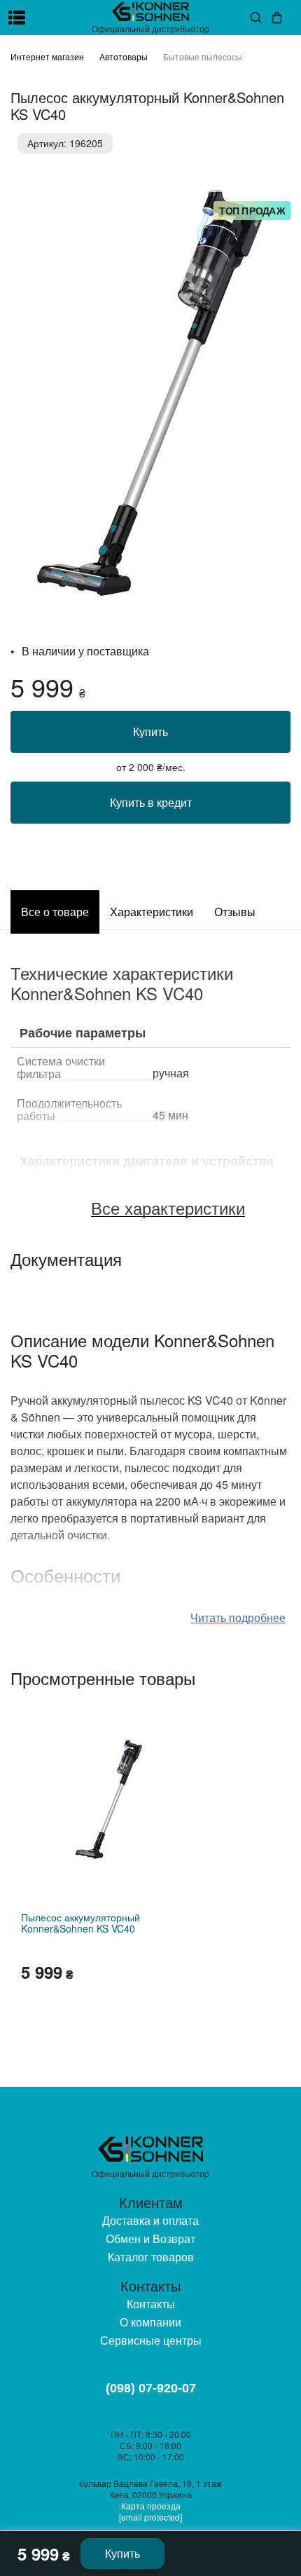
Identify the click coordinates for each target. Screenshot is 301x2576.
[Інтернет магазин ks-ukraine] (150, 12)
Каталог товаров (151, 2257)
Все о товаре (55, 912)
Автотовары (124, 56)
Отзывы (235, 912)
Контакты (151, 2304)
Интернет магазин (47, 56)
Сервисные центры (151, 2340)
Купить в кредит (151, 802)
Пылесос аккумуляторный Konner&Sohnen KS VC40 (80, 1923)
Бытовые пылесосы (203, 56)
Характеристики (152, 912)
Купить (150, 731)
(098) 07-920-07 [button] (151, 2388)
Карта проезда (151, 2506)
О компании (150, 2322)
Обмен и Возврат (150, 2238)
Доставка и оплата (150, 2220)
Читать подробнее (238, 1617)
